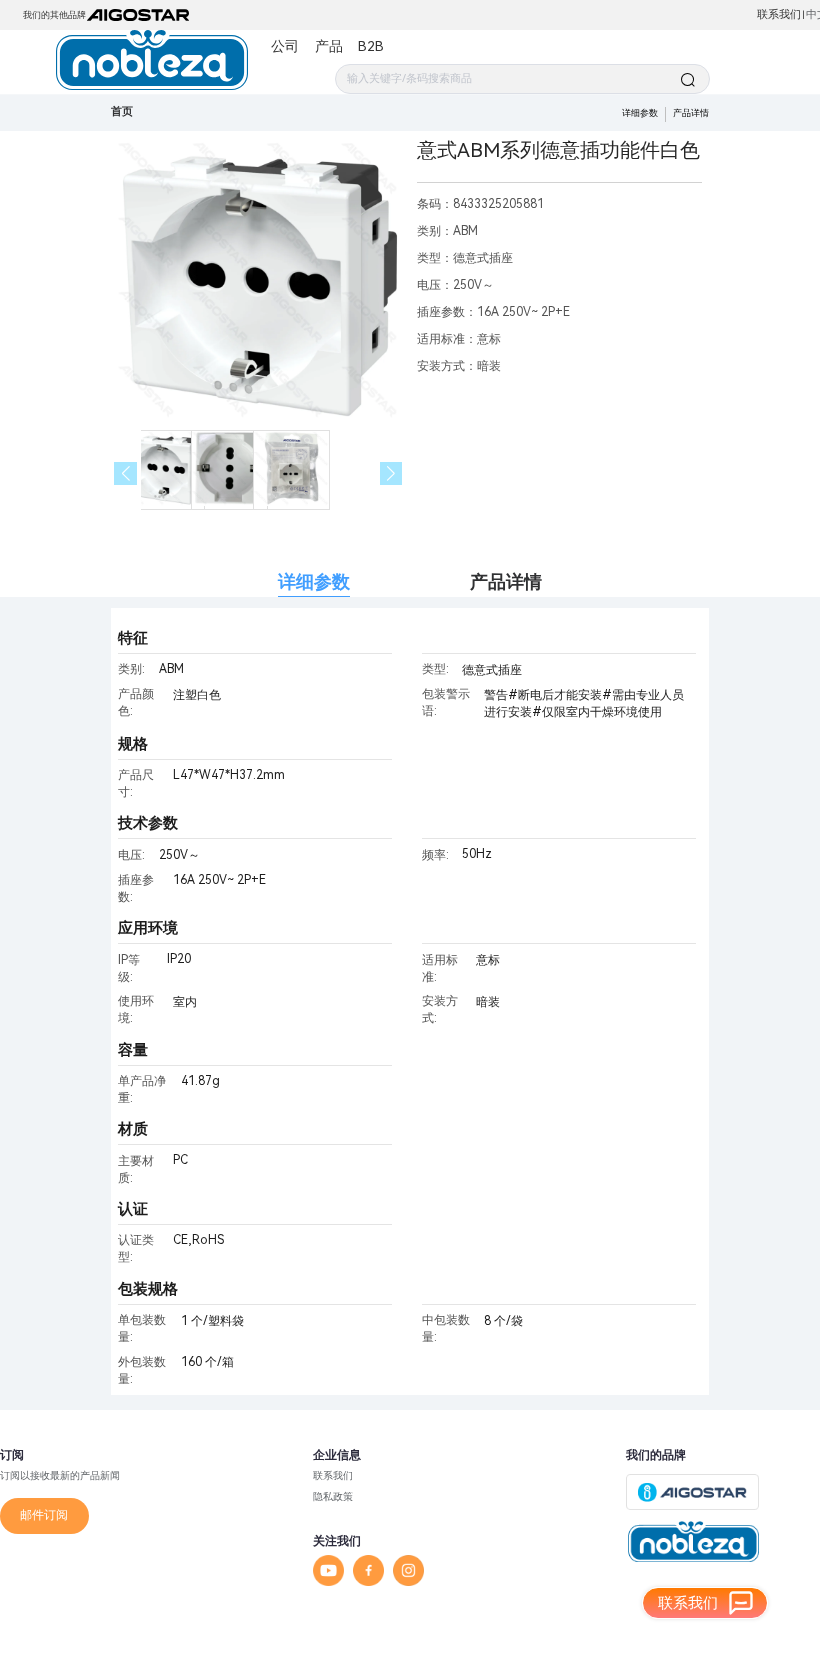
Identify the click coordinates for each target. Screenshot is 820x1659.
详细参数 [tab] (314, 581)
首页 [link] (122, 111)
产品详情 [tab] (506, 581)
